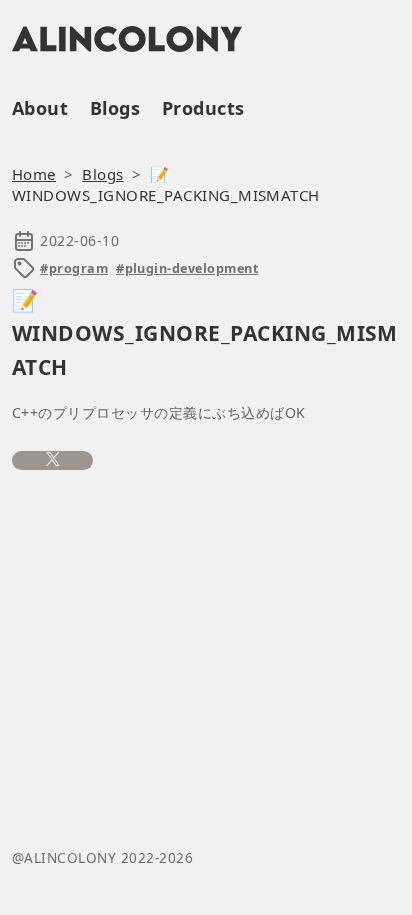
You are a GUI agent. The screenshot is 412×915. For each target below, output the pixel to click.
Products (203, 108)
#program (74, 268)
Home (34, 174)
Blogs (115, 108)
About (40, 108)
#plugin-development (187, 268)
